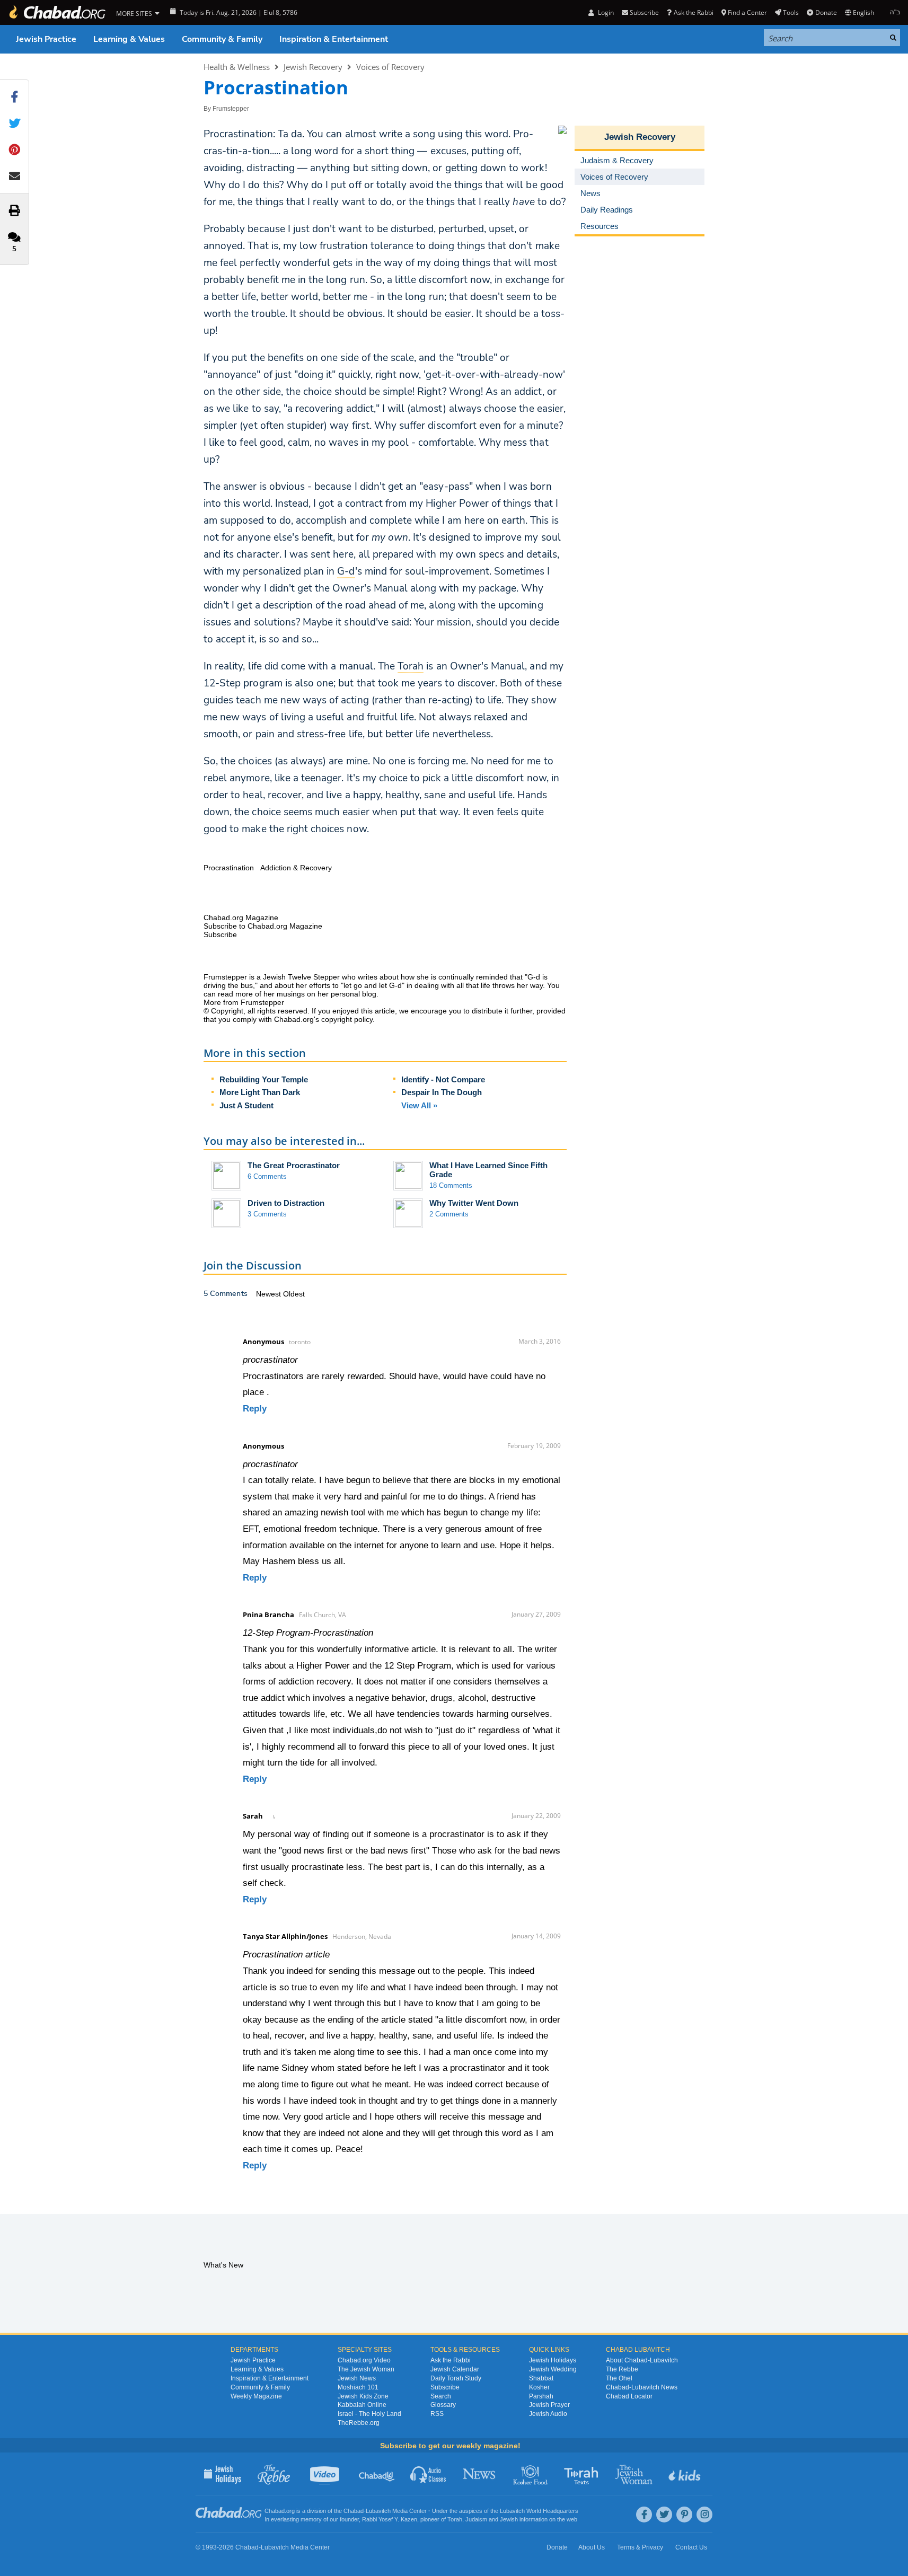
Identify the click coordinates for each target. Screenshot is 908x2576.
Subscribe (445, 2387)
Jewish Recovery (313, 67)
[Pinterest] (684, 2515)
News (480, 2474)
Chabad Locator (629, 2396)
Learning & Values (129, 39)
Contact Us (691, 2547)
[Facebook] (644, 2515)
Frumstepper (231, 109)
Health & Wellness (237, 67)
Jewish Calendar (455, 2369)
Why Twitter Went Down (474, 1203)
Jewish (509, 2519)
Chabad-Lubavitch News (642, 2387)
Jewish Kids (686, 2474)
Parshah (541, 2396)
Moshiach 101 (358, 2387)
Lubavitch (378, 2511)
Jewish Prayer (549, 2405)
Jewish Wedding (553, 2369)
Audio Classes (429, 2474)
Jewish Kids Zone (363, 2396)
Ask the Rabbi (693, 12)
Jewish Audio (548, 2414)
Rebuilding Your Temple (264, 1079)
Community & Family (222, 39)
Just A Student (246, 1105)
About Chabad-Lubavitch (642, 2360)
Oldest (294, 1294)
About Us (592, 2547)
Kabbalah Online (362, 2405)
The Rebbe (622, 2369)
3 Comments (267, 1214)
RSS (437, 2414)
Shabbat (541, 2378)
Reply (255, 1409)
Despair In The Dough (442, 1092)
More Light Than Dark (260, 1092)
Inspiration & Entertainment (334, 39)
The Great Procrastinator (294, 1165)
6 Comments (267, 1176)
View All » (419, 1105)
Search (441, 2396)
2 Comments (449, 1214)
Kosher (539, 2387)
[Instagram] (704, 2515)
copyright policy (347, 1019)
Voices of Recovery (390, 67)
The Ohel (619, 2378)
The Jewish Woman (366, 2369)
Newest (270, 1294)
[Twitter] (664, 2515)
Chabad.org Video (364, 2360)
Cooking (531, 2474)
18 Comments (451, 1185)
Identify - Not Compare (443, 1079)
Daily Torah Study (456, 2378)
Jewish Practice (46, 39)
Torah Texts (583, 2474)
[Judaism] (57, 12)
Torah (455, 2519)
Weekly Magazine (256, 2396)
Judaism (476, 2519)
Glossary (443, 2405)
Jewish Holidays (553, 2360)
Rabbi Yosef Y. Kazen (390, 2519)
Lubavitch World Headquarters (539, 2511)
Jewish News (357, 2378)
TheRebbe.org (359, 2423)
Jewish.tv (326, 2474)
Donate (826, 12)
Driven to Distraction (286, 1203)
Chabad (354, 2511)
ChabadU (377, 2474)
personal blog (354, 994)
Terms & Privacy (640, 2547)
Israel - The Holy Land (369, 2414)
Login (605, 12)
